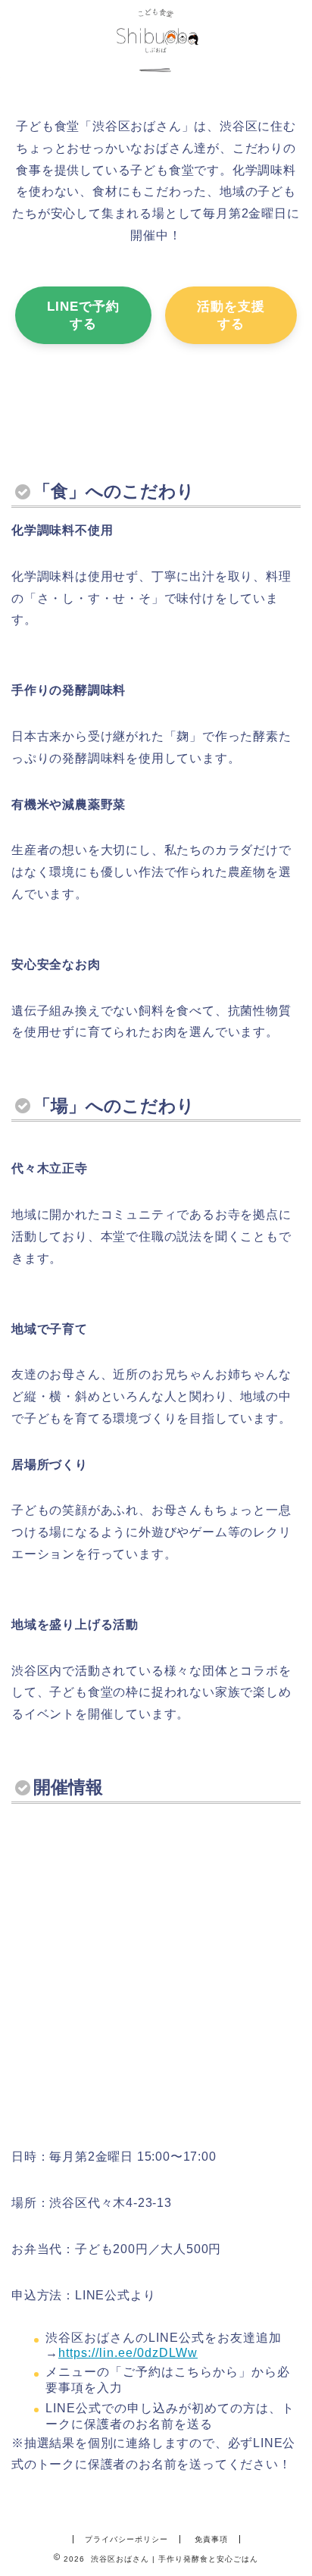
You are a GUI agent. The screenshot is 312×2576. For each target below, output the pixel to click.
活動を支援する (231, 315)
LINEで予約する (83, 315)
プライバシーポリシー (126, 2539)
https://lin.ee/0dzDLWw (128, 2353)
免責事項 (211, 2539)
